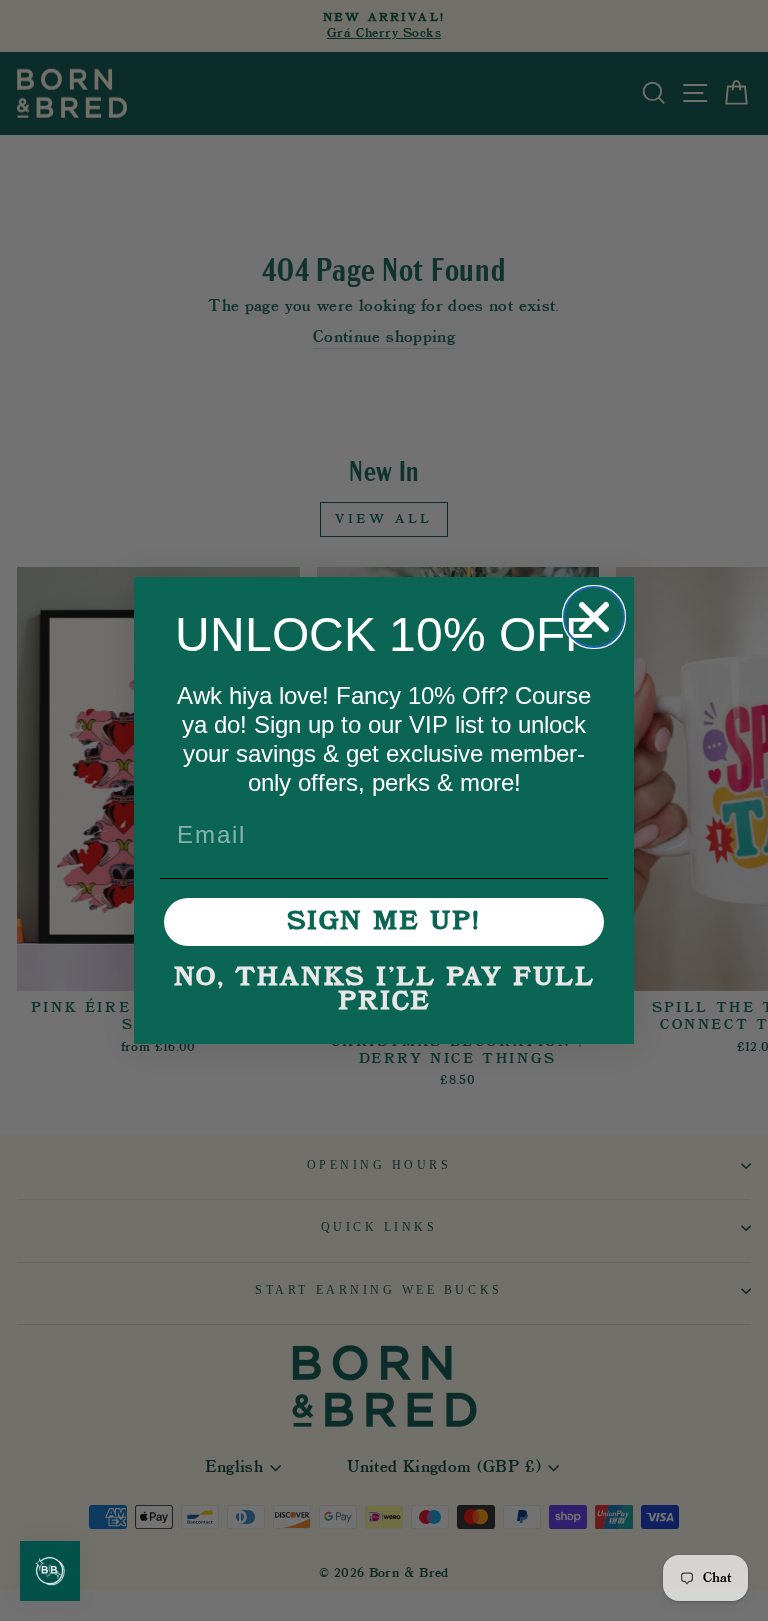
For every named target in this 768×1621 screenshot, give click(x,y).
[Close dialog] (594, 617)
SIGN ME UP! (384, 922)
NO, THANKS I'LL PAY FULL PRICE (384, 990)
